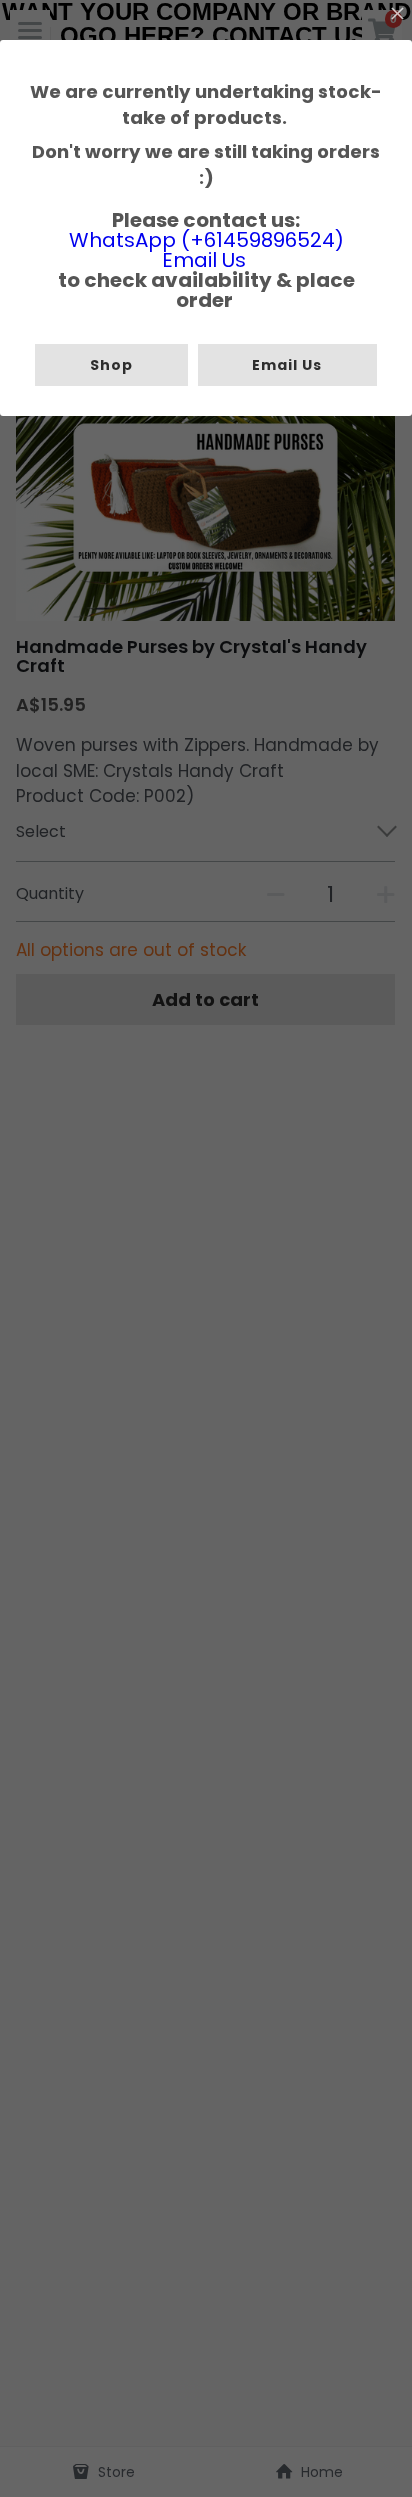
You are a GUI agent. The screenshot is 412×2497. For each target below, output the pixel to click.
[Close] (397, 15)
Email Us (204, 260)
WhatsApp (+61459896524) (206, 240)
